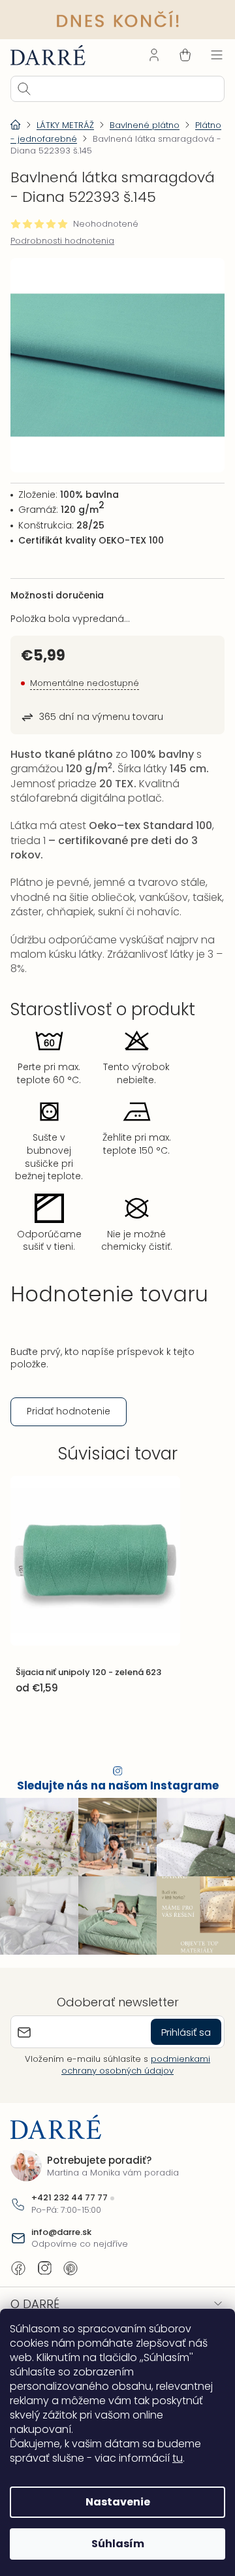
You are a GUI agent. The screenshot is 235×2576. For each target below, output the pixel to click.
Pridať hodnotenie (69, 1414)
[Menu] (207, 54)
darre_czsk (44, 2265)
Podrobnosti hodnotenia (62, 240)
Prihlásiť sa (176, 2028)
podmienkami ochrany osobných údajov (131, 2062)
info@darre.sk (61, 2229)
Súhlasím (113, 2544)
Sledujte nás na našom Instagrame (113, 1789)
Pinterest (70, 2265)
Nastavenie (113, 2502)
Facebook (18, 2265)
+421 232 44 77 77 (70, 2194)
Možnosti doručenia (57, 584)
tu (178, 2458)
